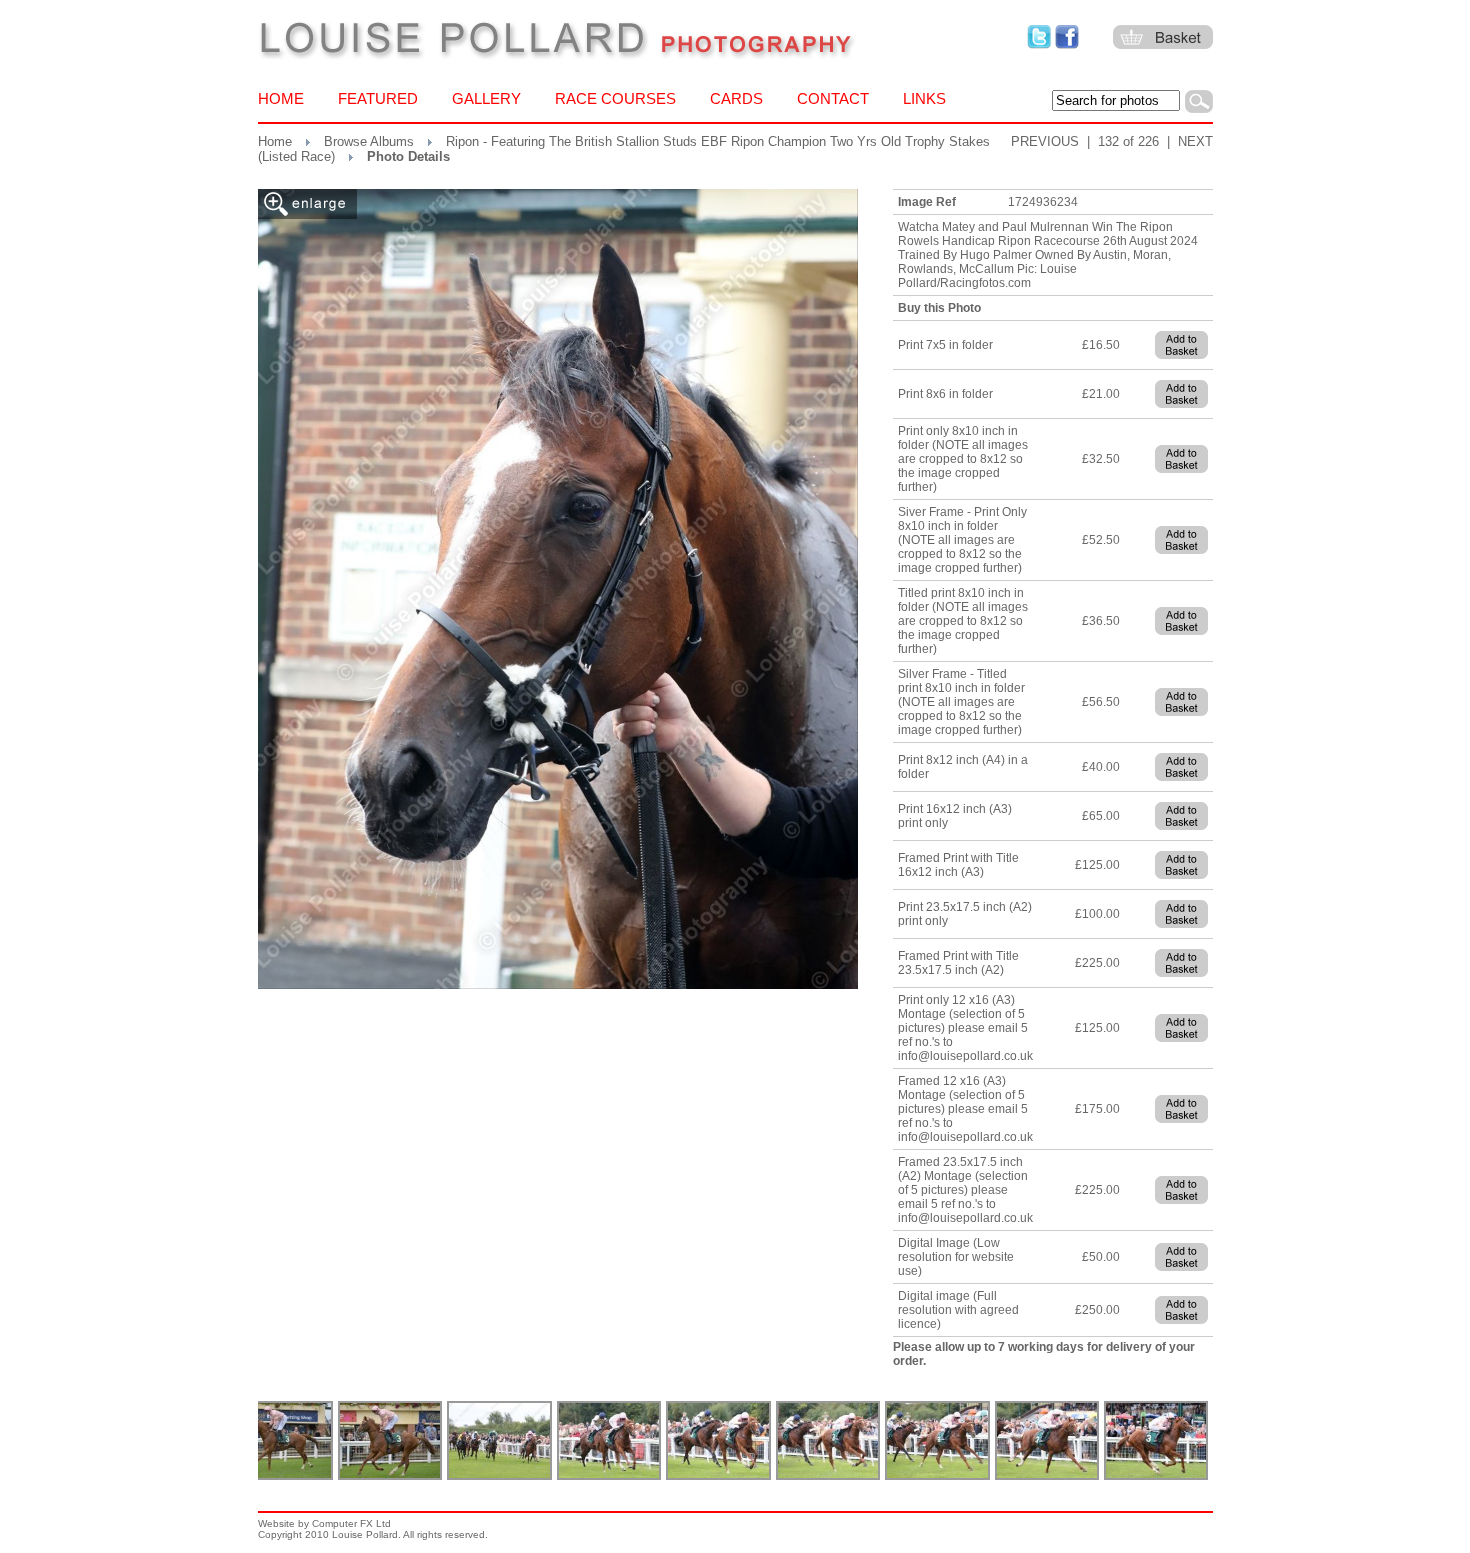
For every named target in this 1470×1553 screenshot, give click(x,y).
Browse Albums (369, 141)
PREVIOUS (1045, 141)
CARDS (736, 98)
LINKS (924, 98)
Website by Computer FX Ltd (324, 1523)
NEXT (1195, 141)
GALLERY (486, 98)
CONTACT (833, 98)
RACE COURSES (615, 98)
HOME (281, 98)
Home (275, 141)
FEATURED (378, 98)
